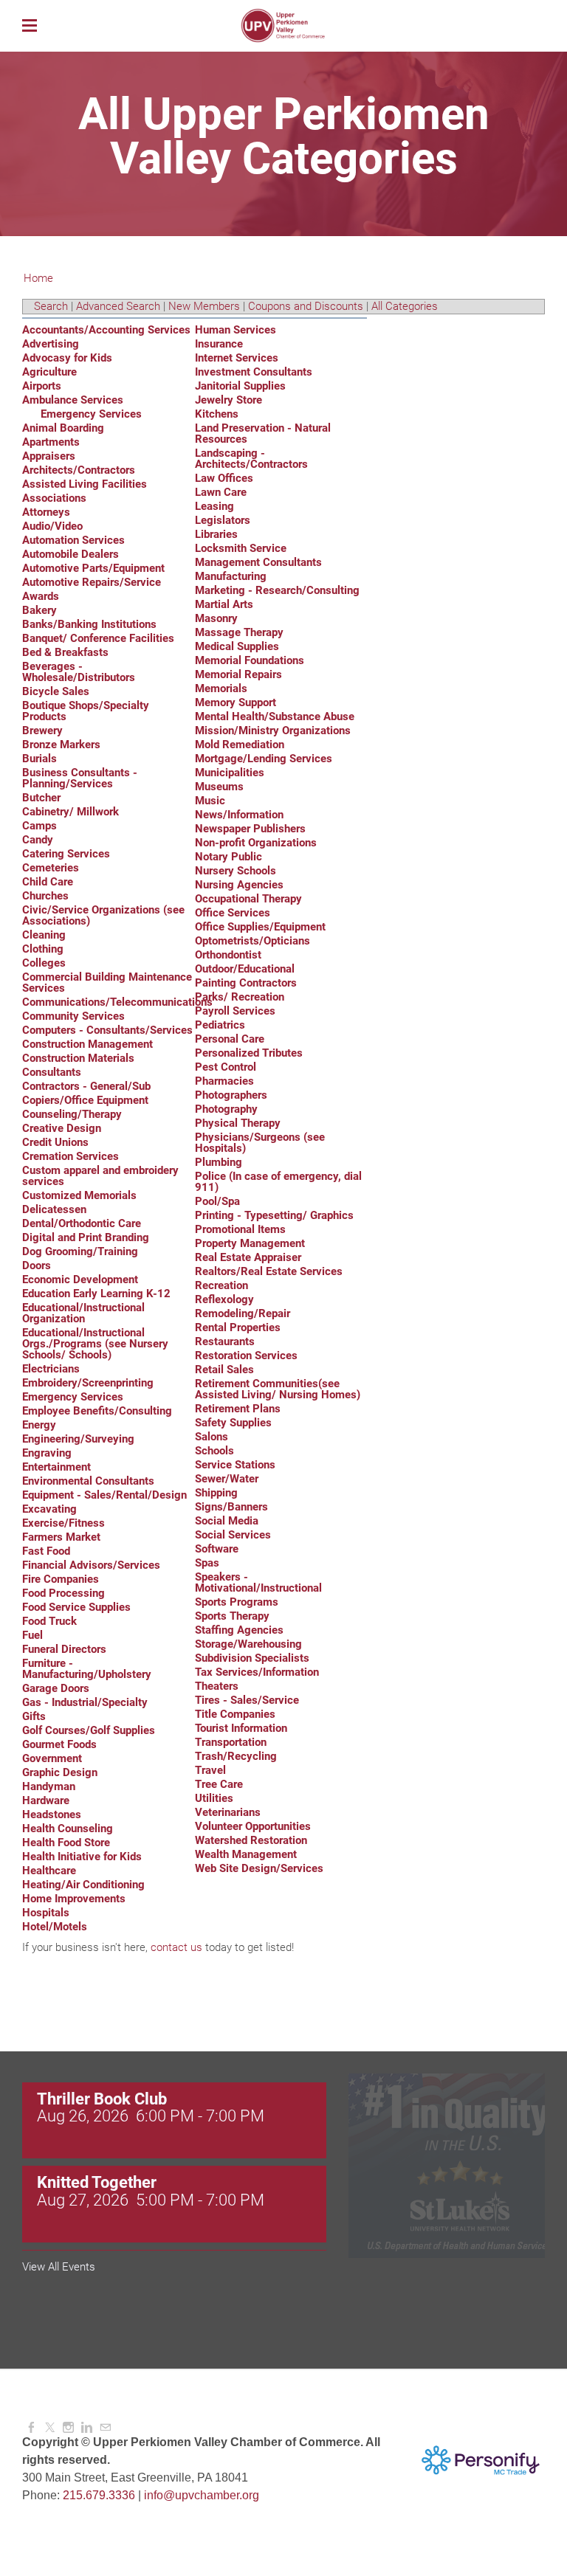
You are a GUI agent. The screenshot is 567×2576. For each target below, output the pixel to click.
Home (38, 278)
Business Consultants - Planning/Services (80, 778)
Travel (210, 1770)
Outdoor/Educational (245, 969)
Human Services (236, 330)
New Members (204, 306)
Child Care (48, 882)
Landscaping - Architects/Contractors (251, 459)
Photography (226, 1109)
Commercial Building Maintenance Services (107, 983)
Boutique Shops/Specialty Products (86, 711)
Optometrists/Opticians (252, 941)
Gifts (34, 1716)
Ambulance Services (73, 400)
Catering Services (66, 854)
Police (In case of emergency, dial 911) (278, 1182)
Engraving (47, 1453)
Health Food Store (66, 1843)
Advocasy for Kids (67, 358)
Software (217, 1549)
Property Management (250, 1243)
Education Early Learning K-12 (96, 1294)
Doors (37, 1265)
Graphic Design (60, 1772)
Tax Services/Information (257, 1672)
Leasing (214, 506)
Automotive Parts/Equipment (93, 568)
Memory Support (236, 702)
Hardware (46, 1800)
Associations (54, 498)
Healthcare (49, 1871)
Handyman (49, 1786)
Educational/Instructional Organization (83, 1313)
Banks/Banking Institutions (89, 624)
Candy (38, 840)
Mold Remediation (240, 745)
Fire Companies (61, 1579)
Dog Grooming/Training (80, 1251)
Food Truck (49, 1621)
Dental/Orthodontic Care (82, 1223)
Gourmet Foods (59, 1744)
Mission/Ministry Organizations (273, 731)
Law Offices (224, 478)
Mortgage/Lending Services (264, 759)
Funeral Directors (64, 1649)
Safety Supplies (233, 1423)
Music (210, 801)
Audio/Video (52, 526)
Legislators (223, 520)
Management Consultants (258, 562)
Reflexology (224, 1299)
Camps (39, 826)
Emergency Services (91, 414)
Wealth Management (246, 1854)
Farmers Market (61, 1537)
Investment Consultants (254, 372)
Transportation (231, 1742)
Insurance (219, 344)
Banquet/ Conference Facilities (98, 638)
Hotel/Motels (55, 1927)
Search (51, 306)
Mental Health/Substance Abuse (275, 716)
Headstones (52, 1814)
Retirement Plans (238, 1409)
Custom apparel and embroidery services (100, 1176)
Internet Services (237, 358)
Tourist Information (241, 1728)
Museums (219, 787)
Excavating (49, 1509)
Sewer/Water (227, 1479)
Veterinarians (228, 1812)
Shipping (216, 1493)
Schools (214, 1451)
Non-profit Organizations (256, 843)
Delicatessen (54, 1209)
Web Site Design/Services (259, 1868)
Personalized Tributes (249, 1053)
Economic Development (80, 1280)
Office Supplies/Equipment (260, 927)
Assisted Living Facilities (85, 484)
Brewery (42, 731)
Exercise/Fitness (63, 1523)
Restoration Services (246, 1356)
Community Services (73, 1016)
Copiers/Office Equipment (85, 1100)
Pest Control (226, 1067)
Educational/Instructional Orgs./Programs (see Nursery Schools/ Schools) (95, 1344)
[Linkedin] (87, 2428)
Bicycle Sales (56, 691)
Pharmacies (224, 1081)
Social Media (227, 1521)
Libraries (216, 534)
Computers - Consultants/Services (107, 1030)
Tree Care (219, 1784)
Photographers (231, 1095)
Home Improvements (74, 1899)
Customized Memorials (79, 1195)
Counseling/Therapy (72, 1114)
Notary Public (228, 857)
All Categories (405, 306)
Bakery (39, 610)
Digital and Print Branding (86, 1237)
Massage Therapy (239, 632)
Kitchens (217, 414)
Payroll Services (235, 1011)
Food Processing (63, 1593)
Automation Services (73, 540)
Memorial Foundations (250, 660)
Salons (212, 1437)
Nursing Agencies (239, 885)
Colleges (44, 963)
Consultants (52, 1072)
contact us (176, 1947)
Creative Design (62, 1128)
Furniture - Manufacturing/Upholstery (87, 1669)
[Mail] (105, 2428)
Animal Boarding (63, 428)
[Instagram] (68, 2428)
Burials (39, 759)
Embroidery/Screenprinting (88, 1383)
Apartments (51, 442)
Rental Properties (238, 1327)
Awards (41, 596)
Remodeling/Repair (243, 1313)
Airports (42, 386)
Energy (39, 1425)
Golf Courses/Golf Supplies (89, 1730)
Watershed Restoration (251, 1840)
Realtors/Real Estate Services (269, 1271)
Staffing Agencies (239, 1630)
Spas (207, 1563)
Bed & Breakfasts (65, 652)
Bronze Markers (61, 745)
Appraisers (49, 456)
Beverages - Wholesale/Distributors (79, 672)
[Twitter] (50, 2428)
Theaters (217, 1686)
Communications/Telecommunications (117, 1002)
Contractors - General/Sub (86, 1086)
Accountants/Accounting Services (106, 330)
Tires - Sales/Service (247, 1700)
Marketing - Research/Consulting (277, 590)
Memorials (221, 688)
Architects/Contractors (79, 470)
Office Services (233, 913)
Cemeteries (51, 868)
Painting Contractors (246, 983)
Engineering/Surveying (78, 1439)
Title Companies (235, 1714)
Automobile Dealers (71, 554)
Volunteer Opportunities (253, 1826)
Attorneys (46, 512)
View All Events (59, 2267)
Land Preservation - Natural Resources (263, 434)
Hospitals (46, 1913)
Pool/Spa (217, 1201)
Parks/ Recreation (240, 997)
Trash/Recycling (236, 1756)
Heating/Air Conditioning (83, 1885)
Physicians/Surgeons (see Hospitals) (260, 1143)
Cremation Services (71, 1156)
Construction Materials (78, 1058)
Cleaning (44, 935)
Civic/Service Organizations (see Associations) (103, 915)
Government (52, 1758)
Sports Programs (237, 1602)
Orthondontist (228, 955)
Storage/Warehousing (248, 1644)
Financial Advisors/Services (91, 1565)
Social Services (233, 1535)
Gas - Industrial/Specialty (85, 1702)
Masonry (216, 618)
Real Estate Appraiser (248, 1257)
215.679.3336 (99, 2495)
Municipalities (230, 773)
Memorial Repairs (238, 674)
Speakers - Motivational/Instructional (258, 1582)
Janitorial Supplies (240, 386)
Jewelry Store (228, 400)
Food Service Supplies (76, 1607)
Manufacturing (231, 576)
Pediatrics (220, 1025)
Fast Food (46, 1551)
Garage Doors (56, 1688)
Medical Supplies (237, 646)
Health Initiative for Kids (82, 1857)
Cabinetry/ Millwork (71, 812)
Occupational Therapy (248, 899)
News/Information (239, 815)
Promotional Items (240, 1229)
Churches (45, 896)
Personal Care (230, 1039)
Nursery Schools (236, 871)
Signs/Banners (231, 1507)
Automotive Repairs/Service (92, 582)
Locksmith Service (241, 548)
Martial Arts (224, 604)
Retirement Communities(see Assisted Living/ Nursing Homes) (278, 1389)
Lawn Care (221, 492)
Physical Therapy (238, 1123)
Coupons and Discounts (306, 306)
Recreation (221, 1285)
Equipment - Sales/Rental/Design (104, 1495)
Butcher (41, 798)
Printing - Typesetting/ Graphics (274, 1215)
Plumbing (219, 1162)
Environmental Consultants (88, 1481)
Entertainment (56, 1467)
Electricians (51, 1369)
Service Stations (235, 1465)
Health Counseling (68, 1829)
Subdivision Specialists (252, 1658)
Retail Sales (224, 1370)
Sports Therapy (232, 1616)
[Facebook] (31, 2428)
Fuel (32, 1635)
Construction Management (87, 1044)
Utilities (214, 1798)
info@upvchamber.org (202, 2495)
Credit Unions (55, 1142)
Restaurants (225, 1341)
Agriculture (49, 372)
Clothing (43, 949)
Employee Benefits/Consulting (97, 1411)
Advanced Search (118, 306)
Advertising (51, 344)
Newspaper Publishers (250, 829)
